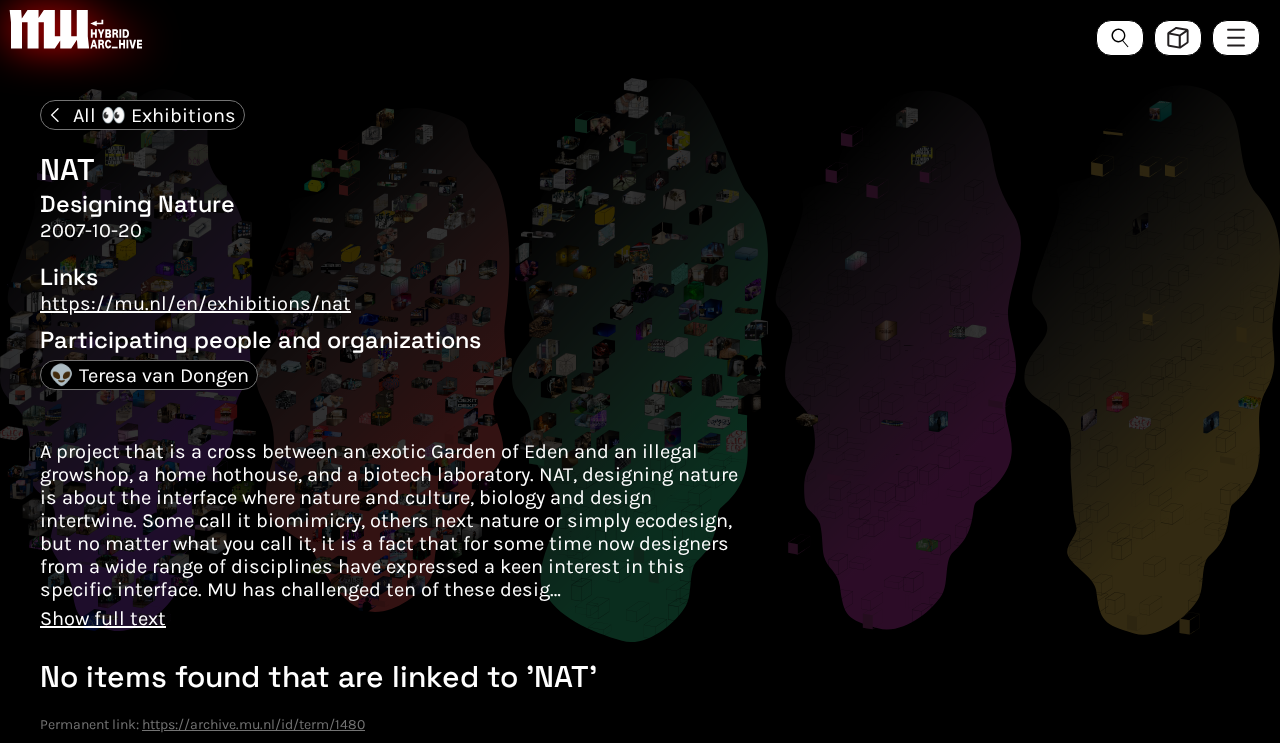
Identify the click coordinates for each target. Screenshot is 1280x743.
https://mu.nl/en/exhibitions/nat (195, 303)
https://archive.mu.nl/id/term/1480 (253, 724)
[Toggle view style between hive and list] (1178, 38)
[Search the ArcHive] (1120, 38)
